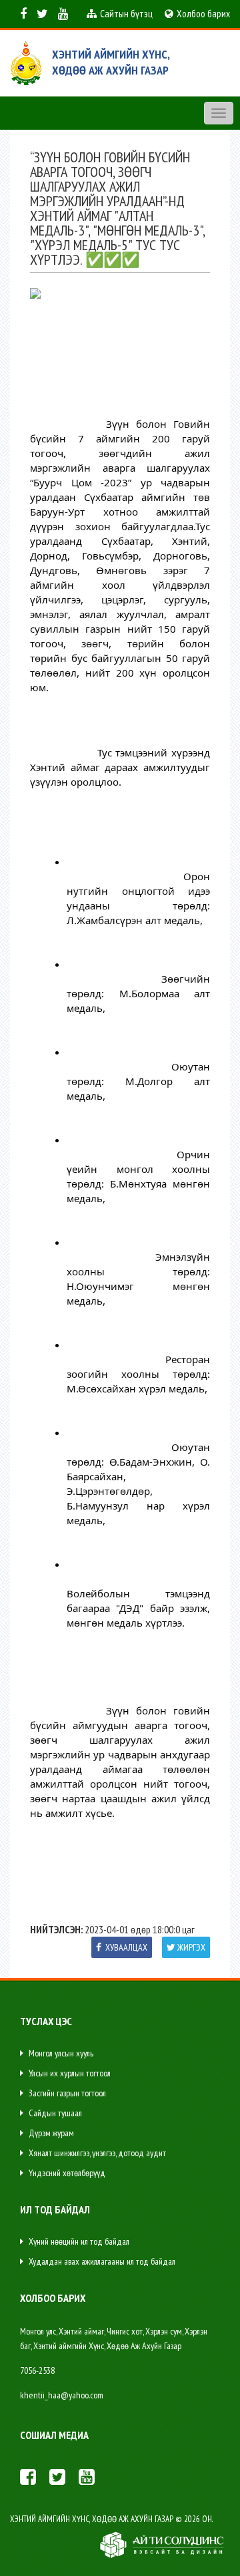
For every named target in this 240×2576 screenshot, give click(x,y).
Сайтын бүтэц (125, 14)
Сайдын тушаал (54, 2113)
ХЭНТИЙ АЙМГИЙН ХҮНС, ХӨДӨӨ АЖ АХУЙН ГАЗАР (111, 62)
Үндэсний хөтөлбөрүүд (66, 2173)
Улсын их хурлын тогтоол (69, 2073)
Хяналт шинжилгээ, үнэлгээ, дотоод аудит (96, 2153)
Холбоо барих (202, 14)
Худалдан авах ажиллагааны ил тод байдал (101, 2261)
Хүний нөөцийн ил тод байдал (78, 2241)
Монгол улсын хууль (60, 2053)
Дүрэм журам (50, 2133)
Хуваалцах (125, 1947)
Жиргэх (191, 1947)
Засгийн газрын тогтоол (66, 2093)
